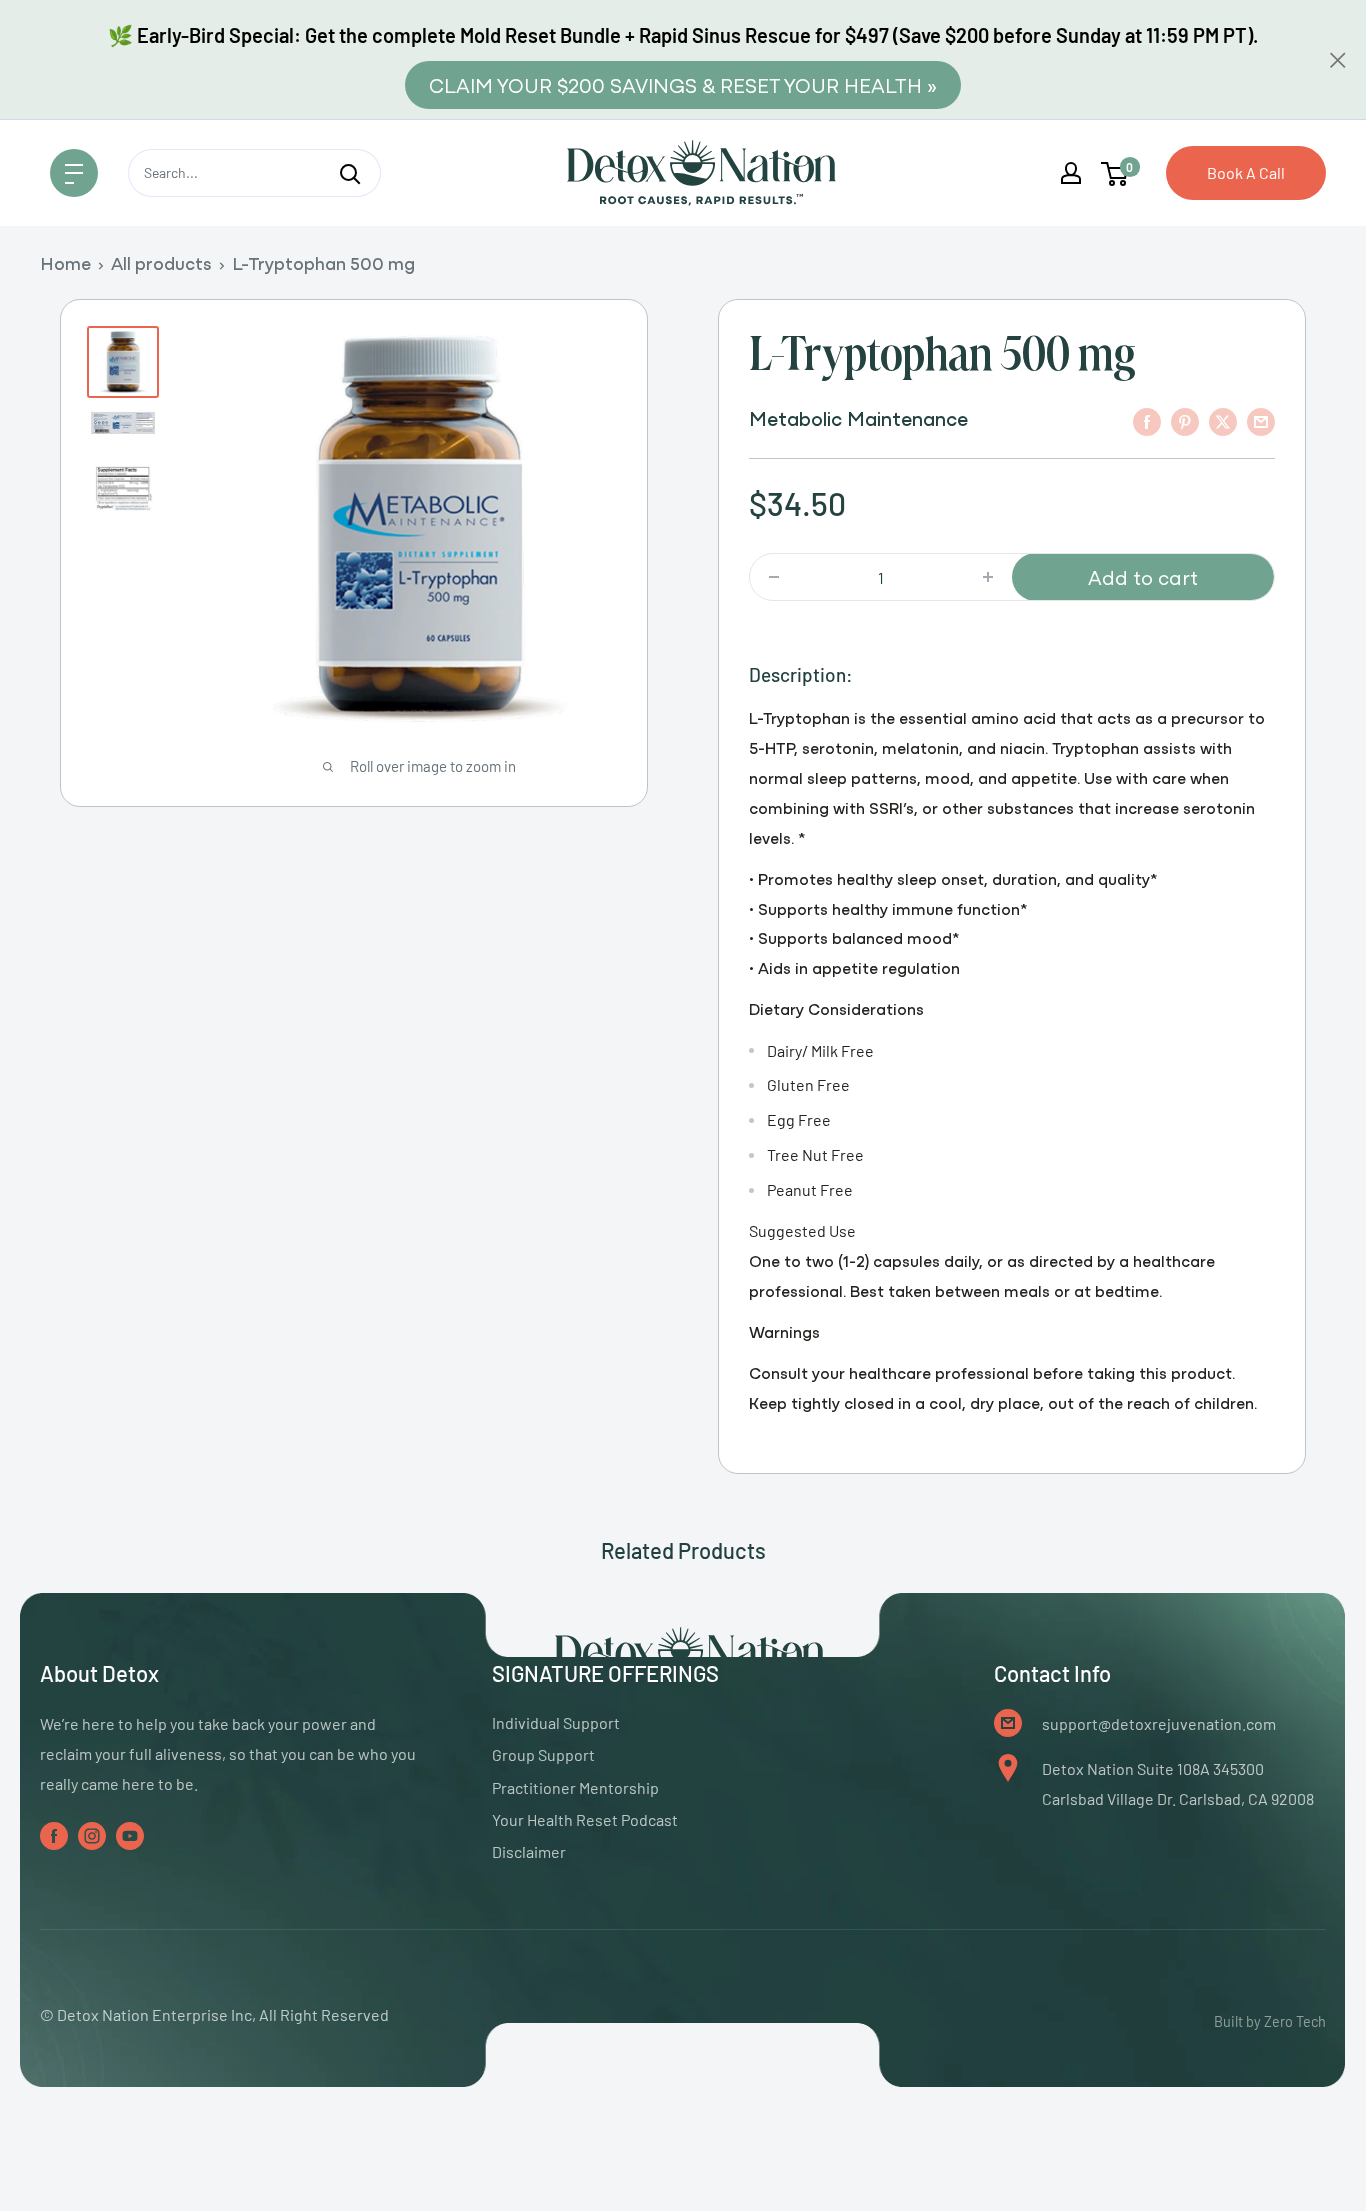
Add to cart (1143, 576)
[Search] (350, 173)
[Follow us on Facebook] (54, 1834)
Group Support (543, 1754)
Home (65, 262)
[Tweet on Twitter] (1223, 420)
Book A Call (1246, 172)
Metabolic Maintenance (858, 417)
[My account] (1071, 173)
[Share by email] (1261, 420)
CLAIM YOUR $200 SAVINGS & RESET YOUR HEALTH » (683, 84)
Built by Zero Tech (1270, 2021)
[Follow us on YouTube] (130, 1834)
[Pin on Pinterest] (1185, 420)
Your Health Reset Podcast (585, 1819)
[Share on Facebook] (1147, 420)
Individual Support (556, 1722)
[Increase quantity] (988, 577)
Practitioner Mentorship (575, 1787)
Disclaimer (529, 1851)
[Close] (1338, 60)
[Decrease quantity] (774, 577)
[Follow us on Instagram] (92, 1834)
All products (161, 262)
